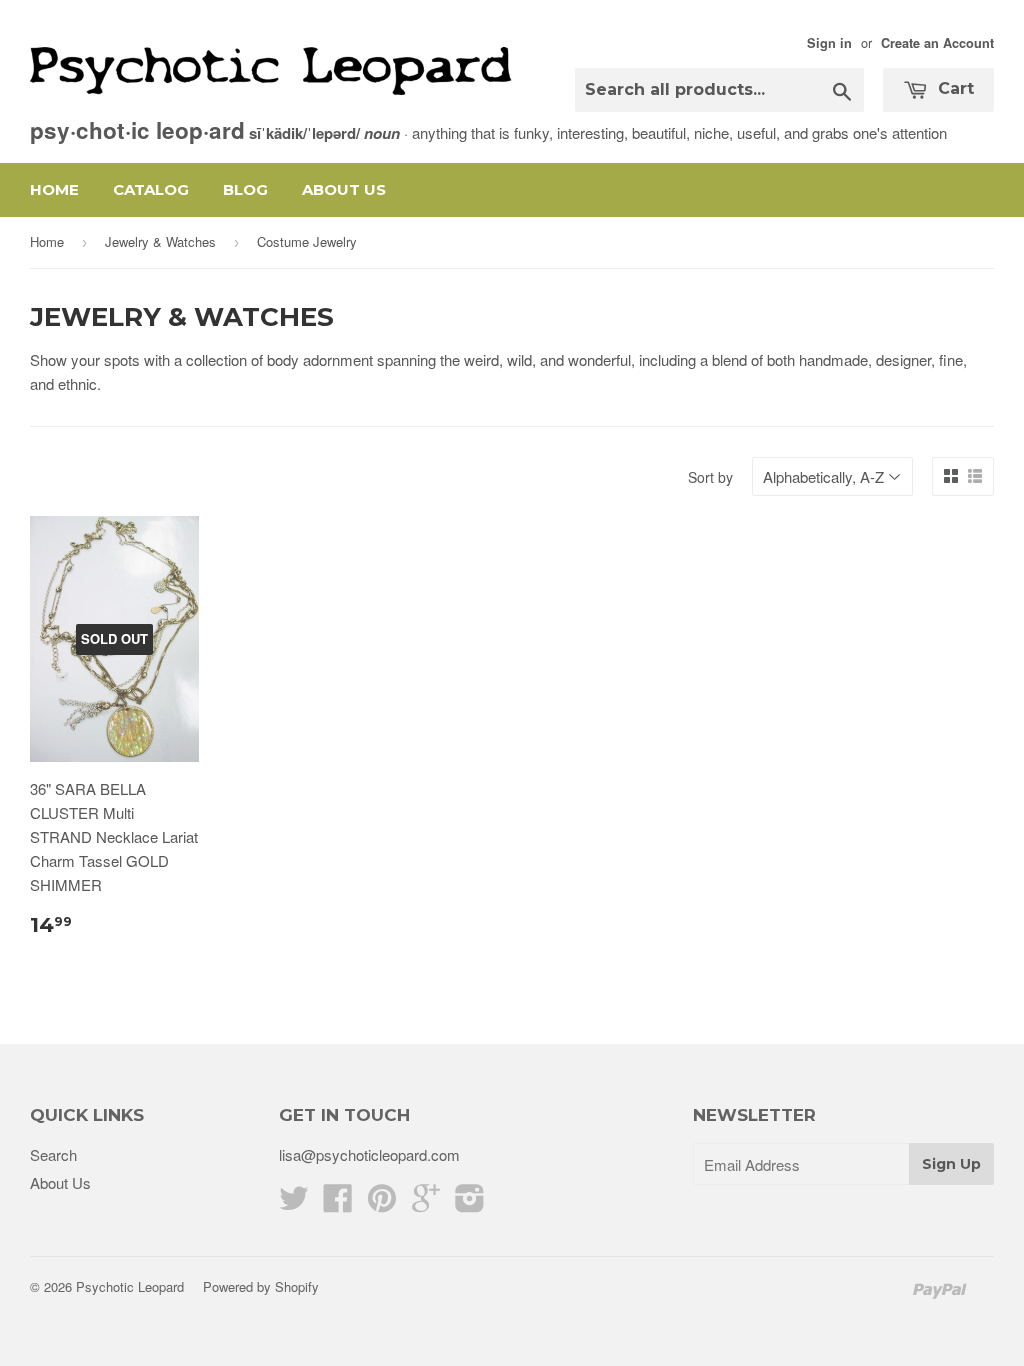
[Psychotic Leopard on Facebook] (338, 1203)
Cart (953, 88)
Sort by (710, 477)
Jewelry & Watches (160, 241)
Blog (245, 189)
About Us (344, 189)
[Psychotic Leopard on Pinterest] (382, 1203)
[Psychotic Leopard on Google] (426, 1203)
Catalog (151, 189)
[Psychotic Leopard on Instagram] (470, 1203)
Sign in (829, 43)
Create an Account (937, 43)
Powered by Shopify (261, 1286)
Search (53, 1154)
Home (54, 189)
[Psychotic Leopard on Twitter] (294, 1203)
